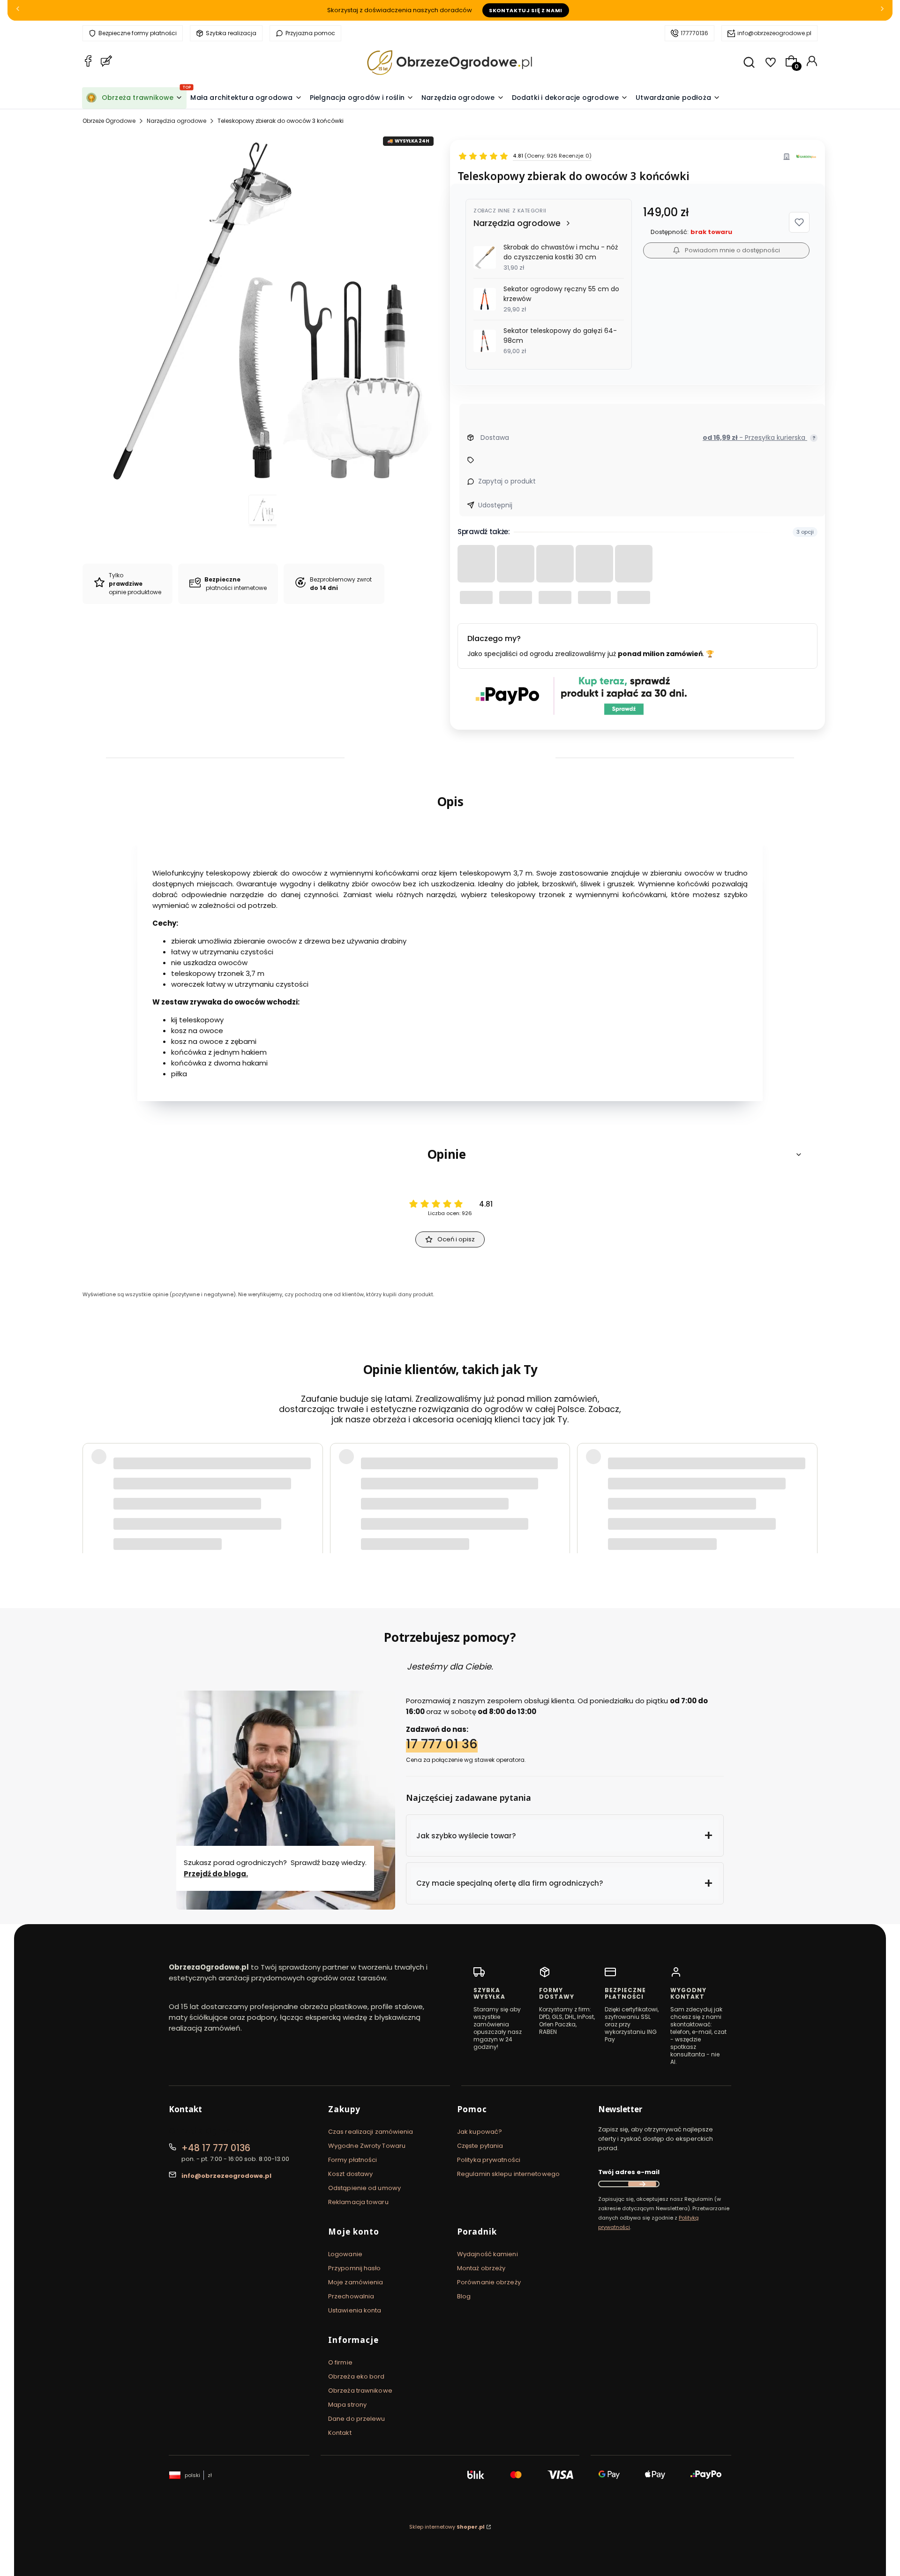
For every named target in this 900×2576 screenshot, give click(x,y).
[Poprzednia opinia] (92, 1487)
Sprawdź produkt (764, 1511)
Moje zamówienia (356, 2282)
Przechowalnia (351, 2296)
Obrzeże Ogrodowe (109, 121)
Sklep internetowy (447, 2527)
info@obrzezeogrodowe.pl (774, 33)
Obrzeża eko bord (356, 2376)
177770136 (694, 33)
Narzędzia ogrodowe (176, 121)
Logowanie (345, 2254)
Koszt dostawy (350, 2174)
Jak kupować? (480, 2132)
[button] (799, 222)
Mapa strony (347, 2405)
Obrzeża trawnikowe (360, 2391)
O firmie (340, 2362)
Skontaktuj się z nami (526, 10)
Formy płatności (353, 2160)
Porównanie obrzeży (489, 2282)
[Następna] (882, 11)
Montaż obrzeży (481, 2268)
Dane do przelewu (357, 2419)
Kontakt (340, 2433)
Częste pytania (480, 2146)
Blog (464, 2296)
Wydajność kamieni (487, 2254)
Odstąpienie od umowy (364, 2188)
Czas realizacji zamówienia (371, 2132)
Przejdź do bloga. (216, 1874)
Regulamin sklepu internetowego (508, 2174)
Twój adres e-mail (629, 2172)
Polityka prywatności (489, 2160)
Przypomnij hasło (355, 2268)
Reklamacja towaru (358, 2202)
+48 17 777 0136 (216, 2148)
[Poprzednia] (18, 11)
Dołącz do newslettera (642, 2184)
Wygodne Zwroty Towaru (367, 2146)
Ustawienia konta (355, 2310)
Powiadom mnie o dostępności (732, 250)
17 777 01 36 (442, 1744)
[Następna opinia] (808, 1487)
